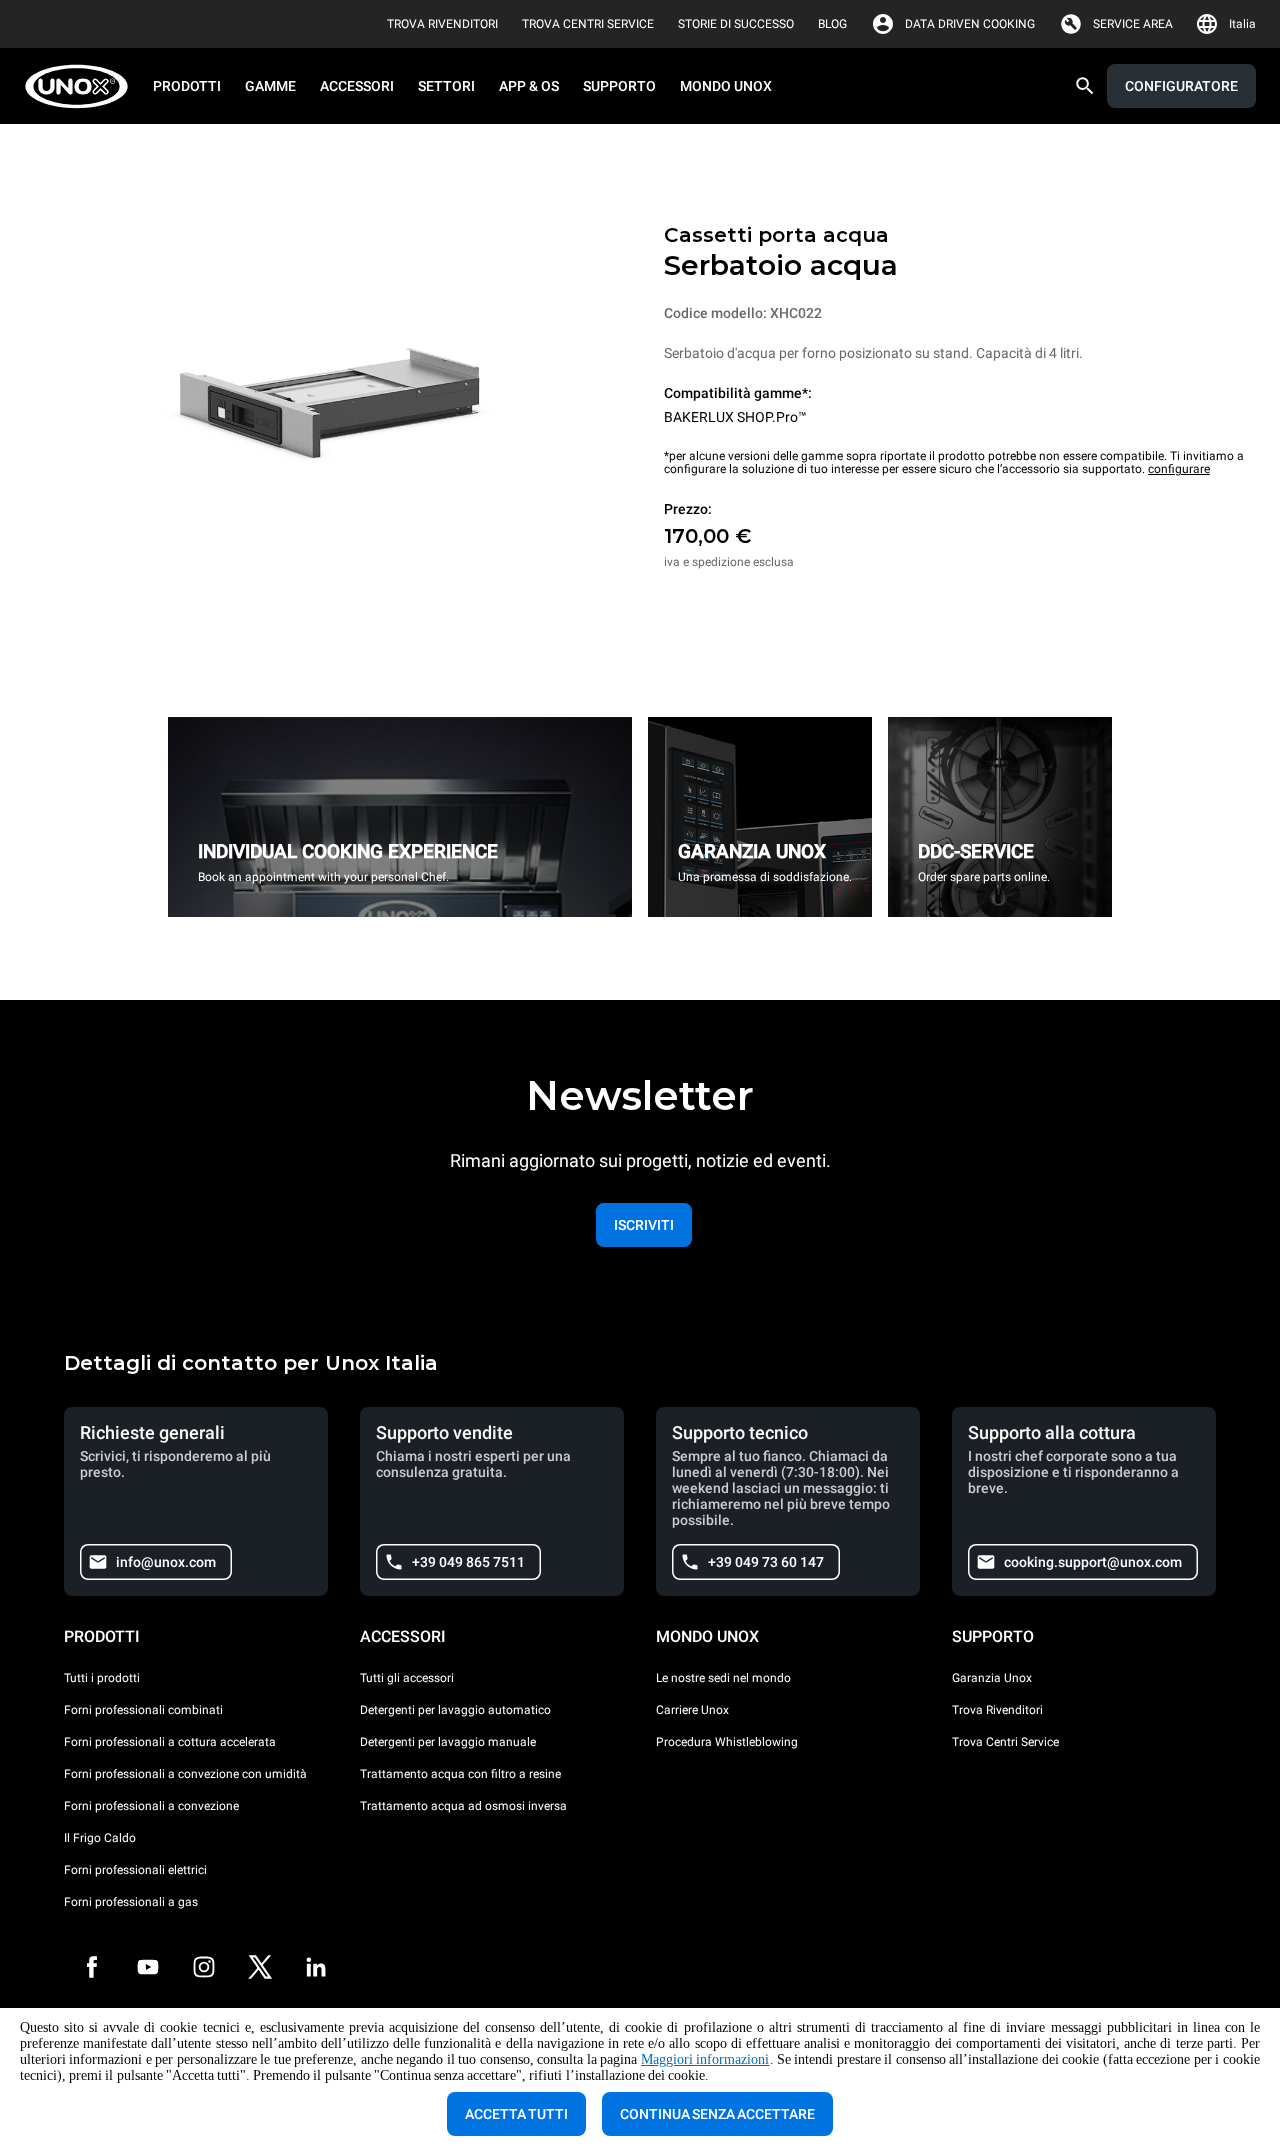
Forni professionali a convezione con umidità (185, 1774)
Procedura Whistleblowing (727, 1742)
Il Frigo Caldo (100, 1838)
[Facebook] (92, 1967)
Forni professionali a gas (131, 1902)
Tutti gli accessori (407, 1678)
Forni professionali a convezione (151, 1806)
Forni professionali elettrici (135, 1870)
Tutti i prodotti (102, 1678)
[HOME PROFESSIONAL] (82, 86)
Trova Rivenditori (997, 1710)
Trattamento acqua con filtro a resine (460, 1774)
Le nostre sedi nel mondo (723, 1678)
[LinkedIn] (316, 1967)
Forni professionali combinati (143, 1710)
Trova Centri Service (1005, 1742)
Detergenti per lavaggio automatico (455, 1710)
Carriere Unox (692, 1710)
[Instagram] (204, 1967)
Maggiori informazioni (705, 2059)
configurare (1179, 469)
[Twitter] (260, 1967)
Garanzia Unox (992, 1678)
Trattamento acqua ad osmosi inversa (463, 1806)
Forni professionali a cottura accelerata (170, 1742)
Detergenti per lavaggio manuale (448, 1742)
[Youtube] (148, 1967)
